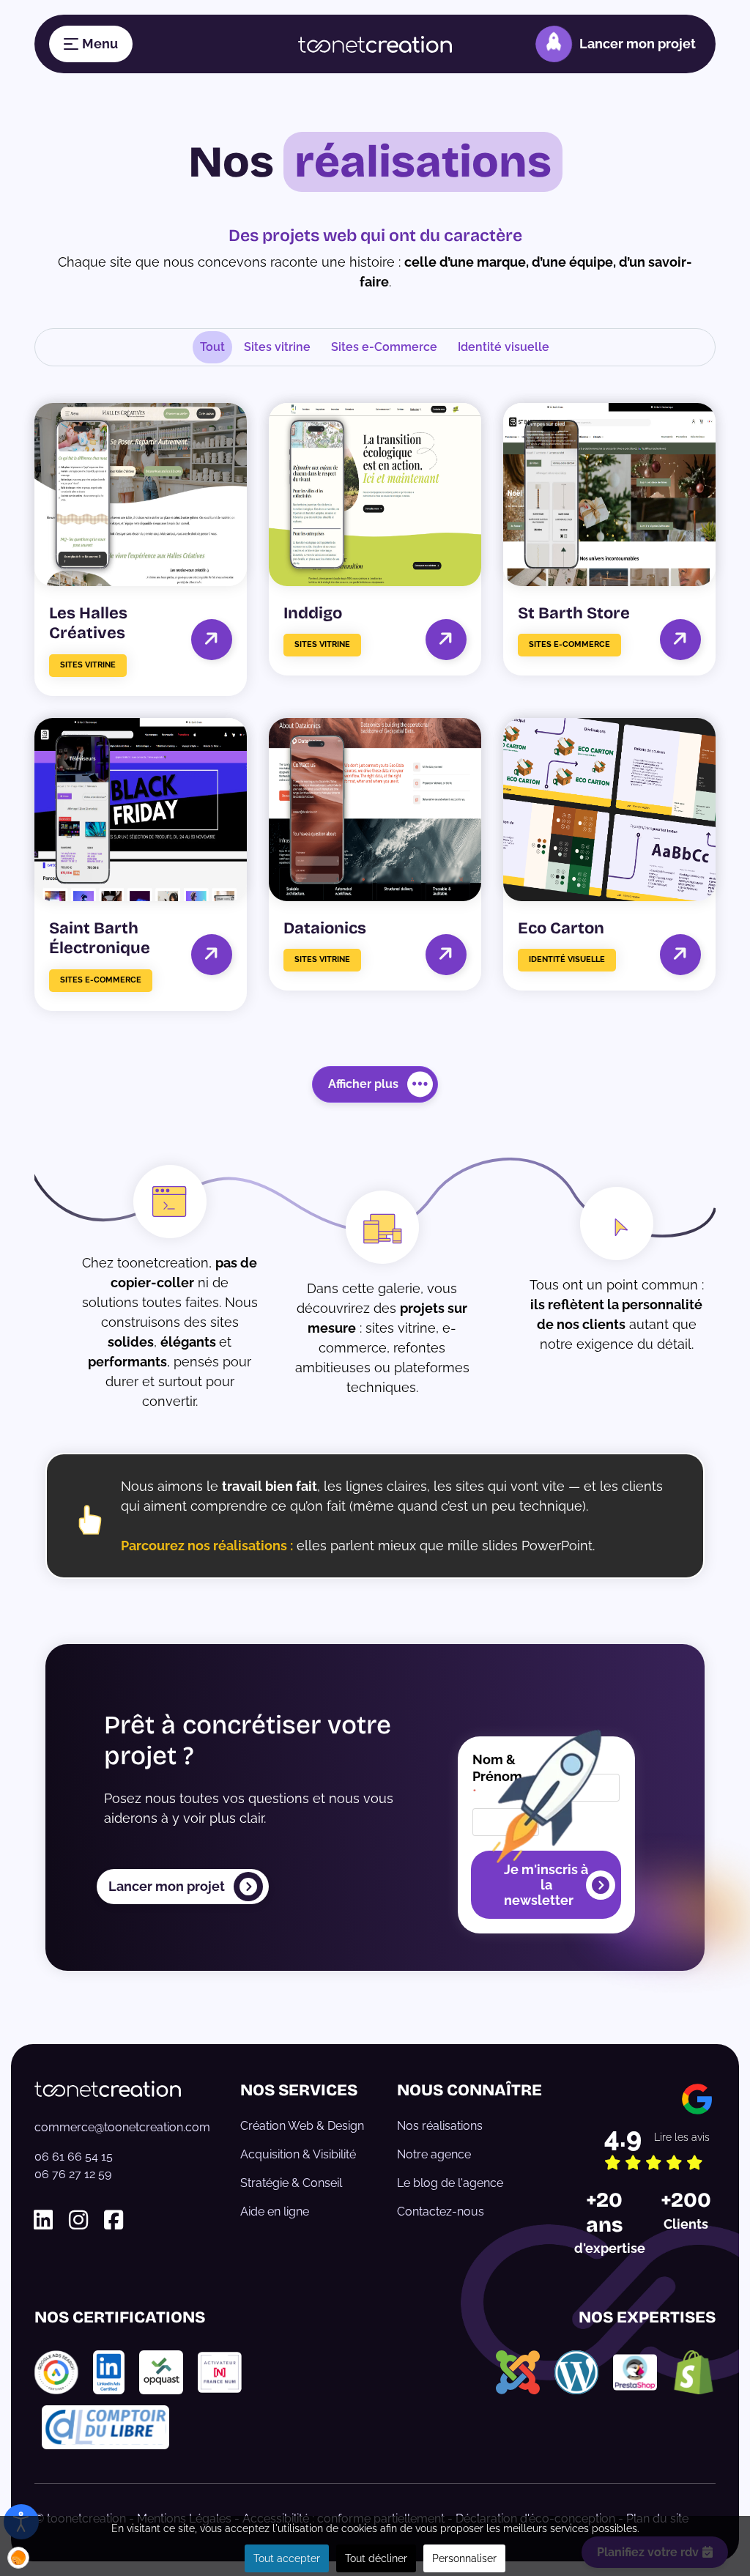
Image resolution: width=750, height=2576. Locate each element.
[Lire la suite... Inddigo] (446, 639)
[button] (18, 2558)
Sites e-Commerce (384, 347)
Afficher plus (363, 1084)
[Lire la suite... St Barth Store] (680, 639)
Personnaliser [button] (464, 2558)
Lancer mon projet (638, 44)
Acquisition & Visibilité (298, 2154)
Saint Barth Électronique (100, 939)
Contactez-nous (441, 2212)
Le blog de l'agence (450, 2183)
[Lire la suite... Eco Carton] (680, 954)
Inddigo (313, 613)
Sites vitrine (277, 347)
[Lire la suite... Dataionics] (446, 954)
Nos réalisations (440, 2126)
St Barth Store (574, 613)
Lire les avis (682, 2137)
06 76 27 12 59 (73, 2174)
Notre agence (434, 2154)
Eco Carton (561, 928)
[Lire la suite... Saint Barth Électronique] (211, 954)
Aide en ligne (275, 2212)
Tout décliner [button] (376, 2558)
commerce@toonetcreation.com (122, 2127)
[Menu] (91, 44)
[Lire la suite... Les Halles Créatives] (211, 639)
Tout (212, 347)
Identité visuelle (504, 347)
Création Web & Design (302, 2126)
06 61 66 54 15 (74, 2157)
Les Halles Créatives (88, 623)
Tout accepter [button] (287, 2558)
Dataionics (325, 928)
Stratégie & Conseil (291, 2183)
